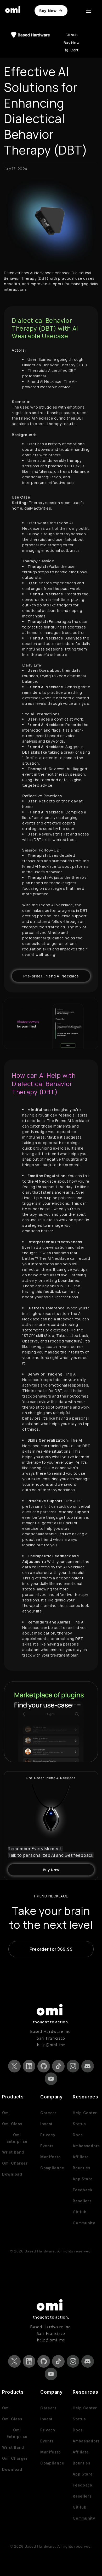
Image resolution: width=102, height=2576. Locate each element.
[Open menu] (89, 11)
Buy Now (48, 11)
